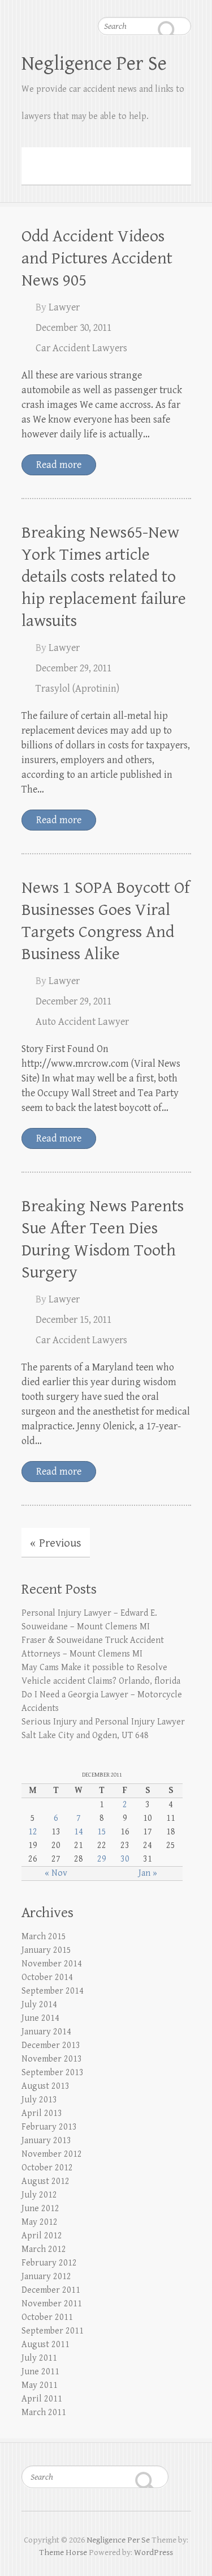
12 (33, 1832)
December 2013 (51, 2045)
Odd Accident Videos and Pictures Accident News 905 (97, 258)
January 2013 (46, 2141)
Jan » (148, 1873)
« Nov (56, 1873)
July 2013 (39, 2100)
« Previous (56, 1543)
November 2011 (52, 2304)
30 (125, 1859)
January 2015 (46, 1950)
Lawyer (64, 307)
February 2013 (49, 2127)
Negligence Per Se (94, 64)
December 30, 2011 (73, 328)
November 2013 (52, 2059)
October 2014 (47, 1977)
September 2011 (53, 2331)
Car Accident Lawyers (81, 348)
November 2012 (52, 2154)
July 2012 (39, 2195)
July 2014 (39, 2005)
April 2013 (42, 2113)
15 (102, 1832)
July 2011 (39, 2358)
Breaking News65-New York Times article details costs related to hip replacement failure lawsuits (104, 577)
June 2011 (40, 2372)
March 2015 (44, 1937)
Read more (59, 465)
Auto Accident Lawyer (82, 1022)
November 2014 (52, 1964)
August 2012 (46, 2181)
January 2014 (46, 2032)
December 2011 (51, 2290)
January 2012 (46, 2277)
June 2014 (40, 2018)
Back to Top (196, 2560)
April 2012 (42, 2236)
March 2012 (44, 2249)
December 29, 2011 (73, 668)
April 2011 (42, 2399)
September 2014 (53, 1991)
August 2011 (46, 2345)
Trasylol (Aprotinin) (77, 689)
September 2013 (53, 2073)
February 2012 (49, 2263)
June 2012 (40, 2209)
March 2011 (44, 2413)
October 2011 (47, 2317)
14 (79, 1832)
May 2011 (40, 2385)
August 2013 (46, 2086)
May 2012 (40, 2222)
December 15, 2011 (73, 1320)
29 (102, 1859)
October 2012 (47, 2168)
